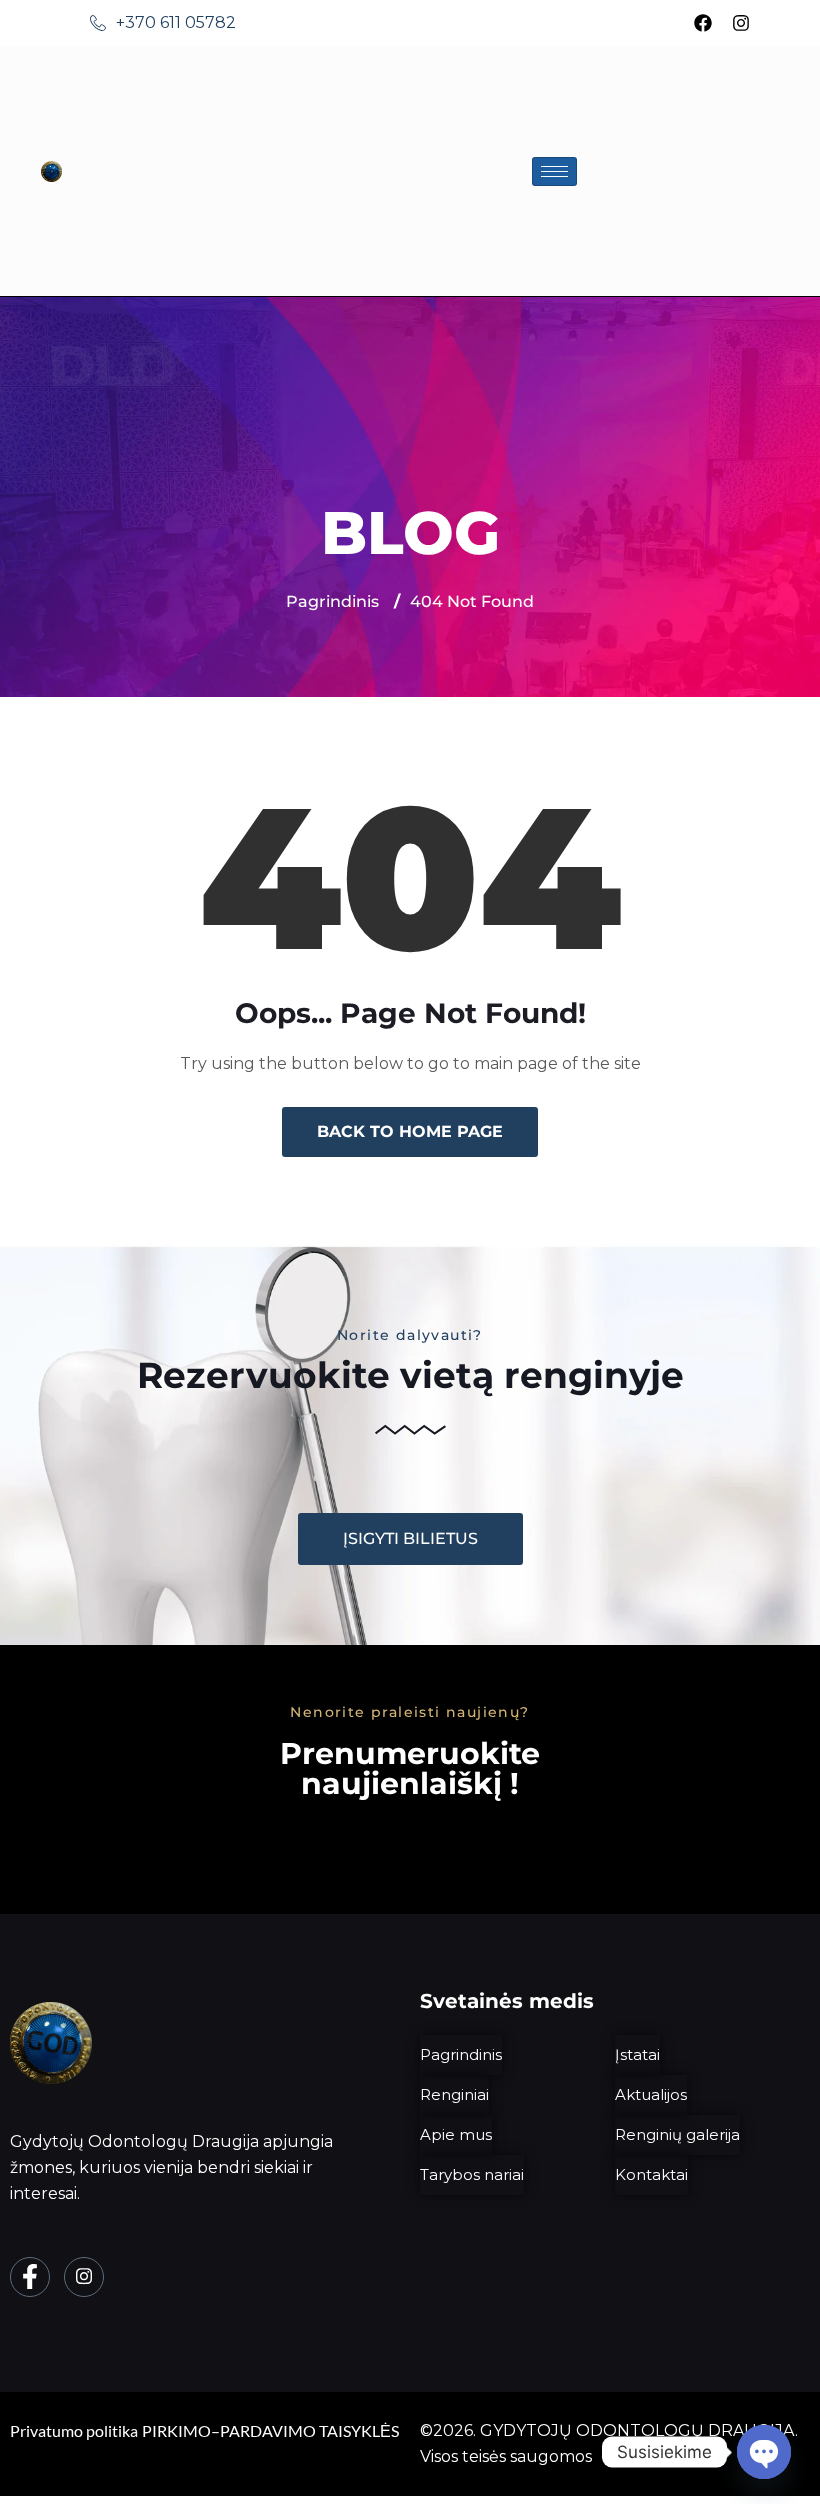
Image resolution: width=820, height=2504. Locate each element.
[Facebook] (703, 23)
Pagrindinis (332, 601)
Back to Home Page (410, 1131)
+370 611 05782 (176, 22)
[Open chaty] (764, 2452)
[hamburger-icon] (554, 171)
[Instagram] (741, 23)
